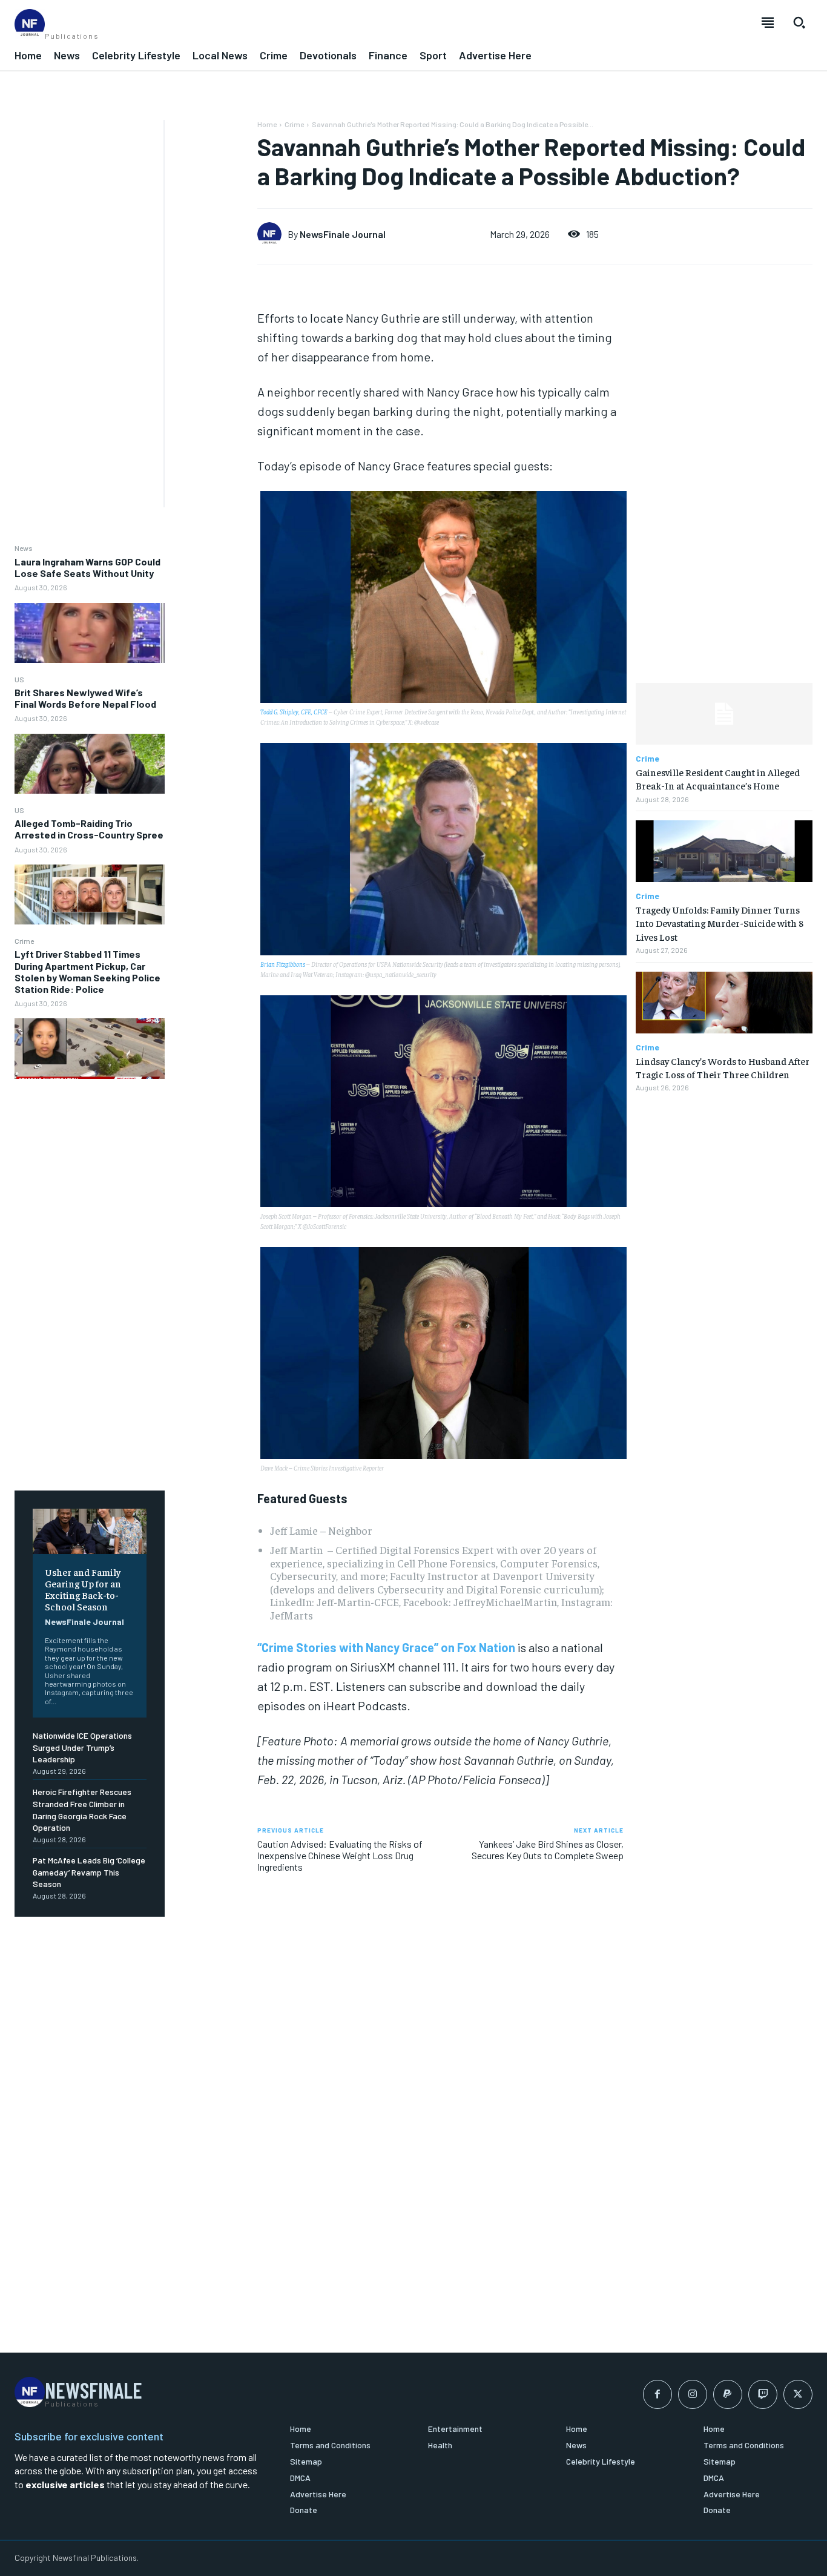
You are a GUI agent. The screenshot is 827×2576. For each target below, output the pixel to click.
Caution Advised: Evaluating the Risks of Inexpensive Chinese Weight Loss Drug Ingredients (340, 1855)
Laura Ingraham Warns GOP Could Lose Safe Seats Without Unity (87, 567)
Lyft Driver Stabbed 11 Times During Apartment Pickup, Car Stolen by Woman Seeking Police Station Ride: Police (87, 971)
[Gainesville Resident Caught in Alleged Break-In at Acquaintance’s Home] (724, 714)
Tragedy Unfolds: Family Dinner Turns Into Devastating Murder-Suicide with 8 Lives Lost (720, 923)
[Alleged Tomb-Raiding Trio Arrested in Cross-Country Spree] (90, 894)
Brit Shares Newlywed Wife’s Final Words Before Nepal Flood (85, 698)
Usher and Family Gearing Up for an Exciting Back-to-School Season (83, 1589)
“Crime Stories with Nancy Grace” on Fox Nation (386, 1647)
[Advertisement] (82, 301)
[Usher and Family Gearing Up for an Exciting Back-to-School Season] (90, 1531)
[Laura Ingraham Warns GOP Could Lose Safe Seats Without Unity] (90, 633)
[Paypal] (728, 2394)
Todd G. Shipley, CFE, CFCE (294, 712)
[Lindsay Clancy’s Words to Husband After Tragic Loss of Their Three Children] (724, 1003)
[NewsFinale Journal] (272, 234)
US (19, 679)
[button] (799, 22)
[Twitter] (798, 2394)
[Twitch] (763, 2394)
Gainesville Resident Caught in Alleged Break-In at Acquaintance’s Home (718, 779)
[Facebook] (657, 2394)
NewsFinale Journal (84, 1622)
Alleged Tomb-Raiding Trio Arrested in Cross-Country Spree (89, 829)
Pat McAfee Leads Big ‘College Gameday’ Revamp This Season (89, 1872)
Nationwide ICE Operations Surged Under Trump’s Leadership (82, 1747)
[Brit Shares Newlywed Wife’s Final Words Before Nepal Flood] (90, 764)
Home (267, 124)
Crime (24, 941)
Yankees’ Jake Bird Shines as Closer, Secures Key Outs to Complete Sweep (548, 1850)
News (24, 548)
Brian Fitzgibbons (283, 964)
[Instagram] (693, 2394)
